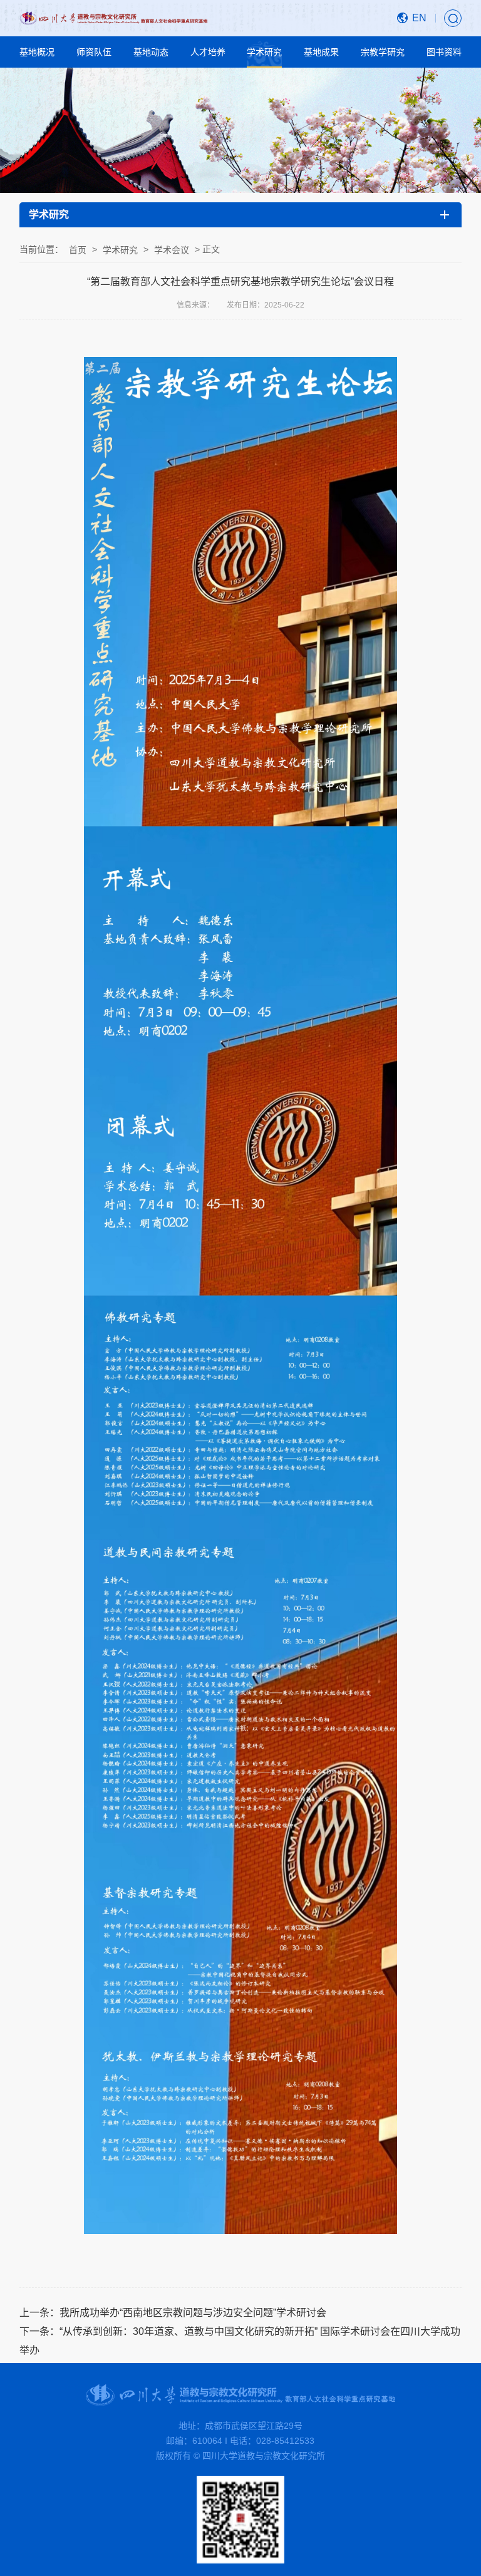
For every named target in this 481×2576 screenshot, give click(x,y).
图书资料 (444, 52)
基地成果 (321, 52)
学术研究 (264, 52)
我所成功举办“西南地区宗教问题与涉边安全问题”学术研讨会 (193, 2313)
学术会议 (172, 250)
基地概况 (37, 52)
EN (419, 18)
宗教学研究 (383, 52)
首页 (78, 250)
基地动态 (151, 52)
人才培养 (208, 52)
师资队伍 (94, 52)
